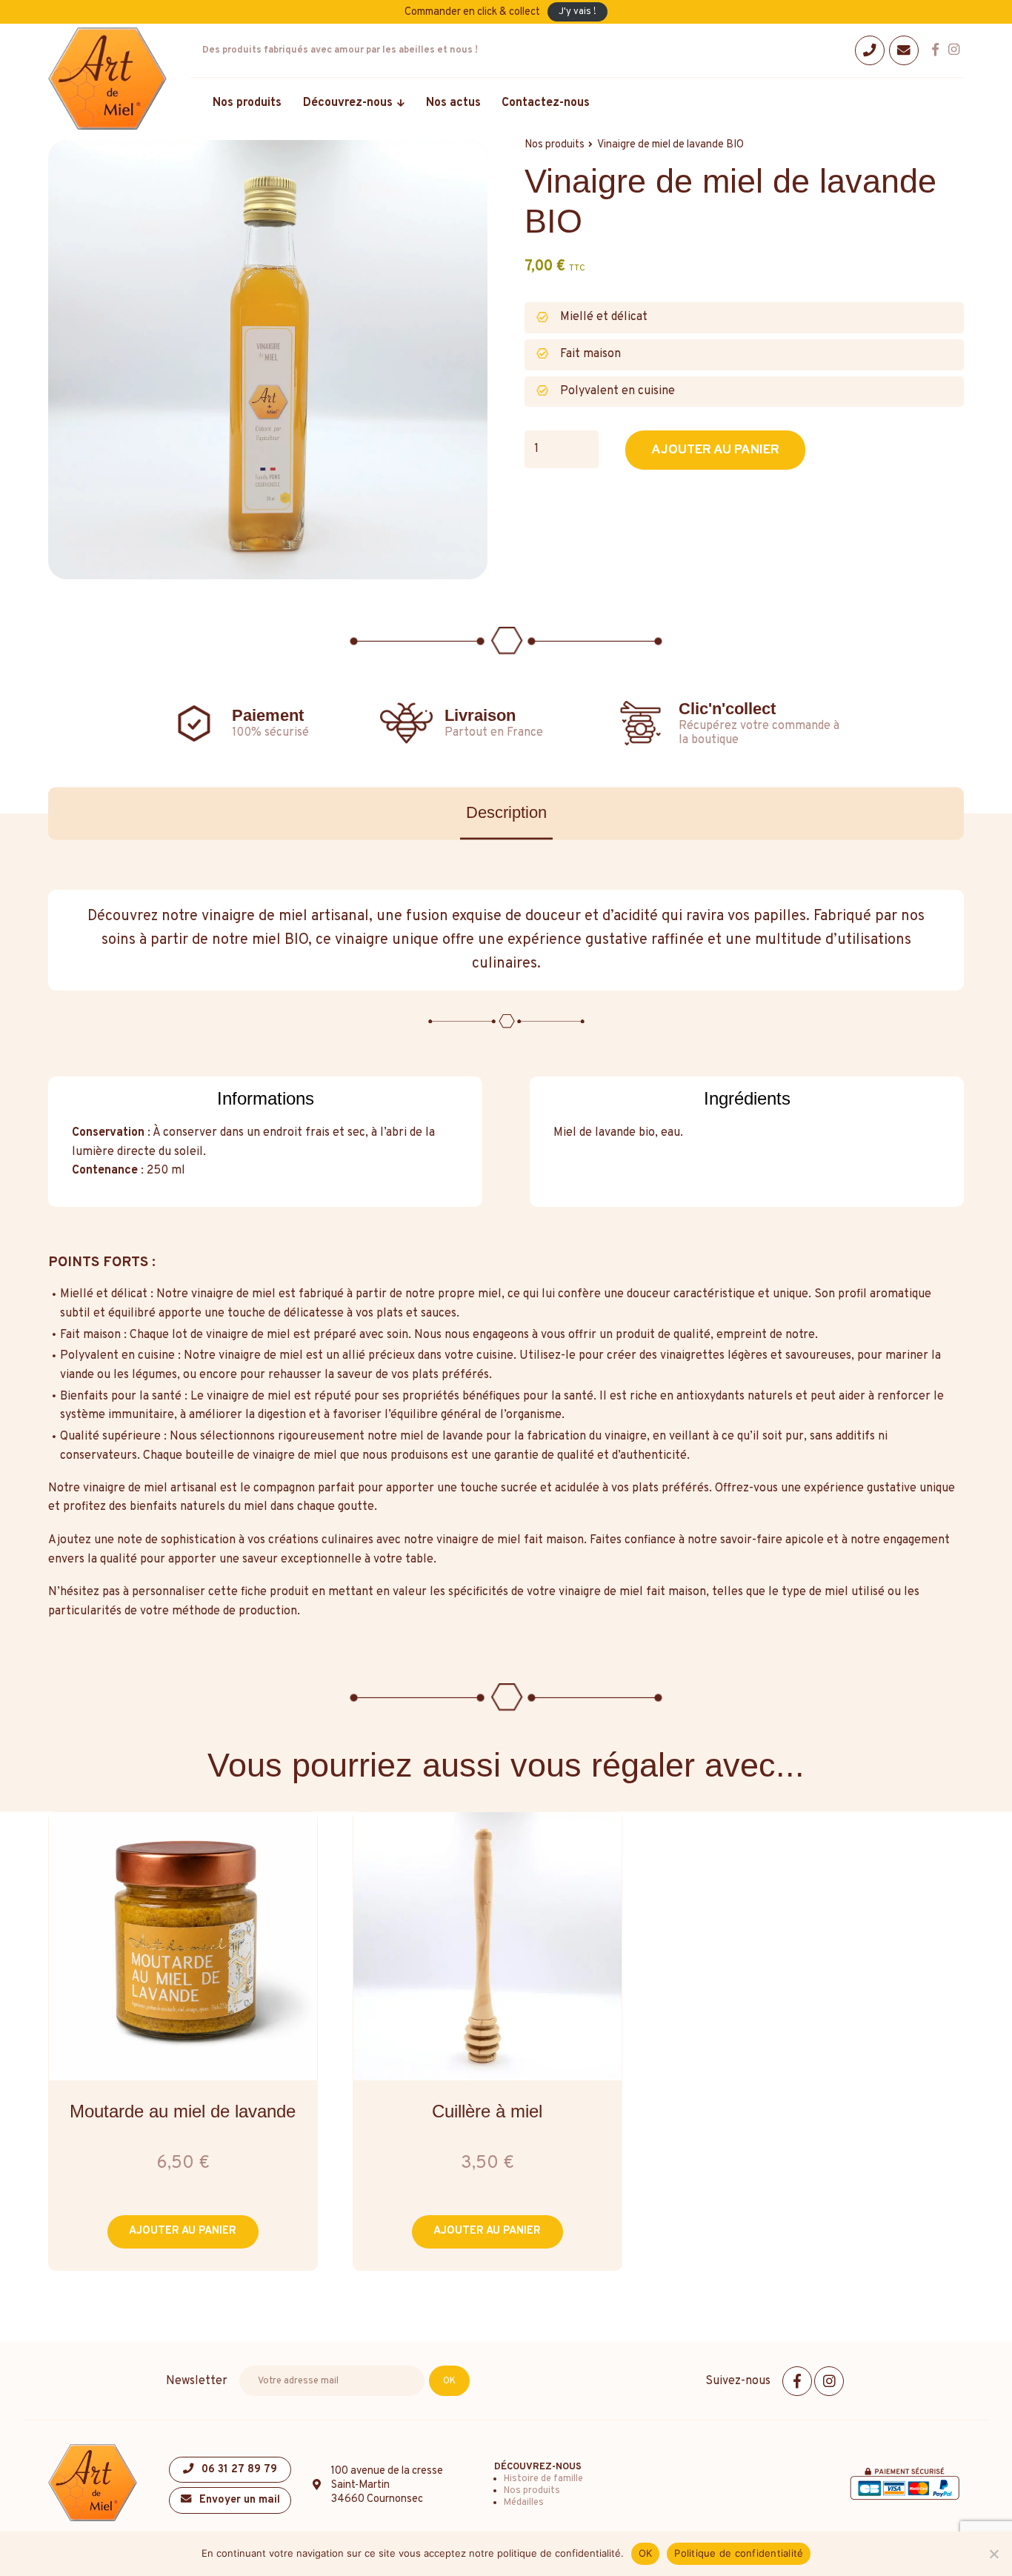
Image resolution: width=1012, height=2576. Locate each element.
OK (646, 2553)
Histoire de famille (543, 2479)
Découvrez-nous (538, 2467)
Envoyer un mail (238, 2500)
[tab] (506, 814)
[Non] (993, 2554)
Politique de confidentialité (739, 2553)
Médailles (524, 2503)
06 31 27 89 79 (238, 2470)
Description (506, 812)
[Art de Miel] (107, 79)
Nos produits (532, 2491)
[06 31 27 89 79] (870, 50)
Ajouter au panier (715, 450)
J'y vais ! (577, 12)
